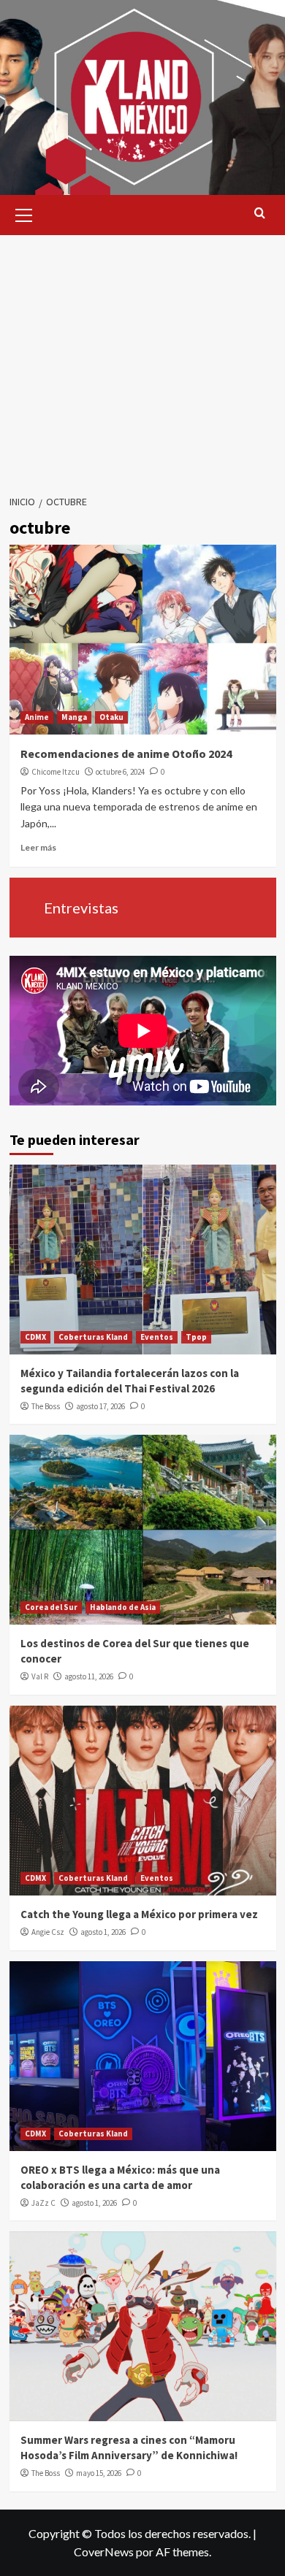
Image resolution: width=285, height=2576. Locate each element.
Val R (40, 1676)
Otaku (111, 717)
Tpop (196, 1337)
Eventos (157, 1337)
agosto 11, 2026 (89, 1676)
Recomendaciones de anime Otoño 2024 (126, 754)
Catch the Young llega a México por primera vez (139, 1914)
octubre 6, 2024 (120, 772)
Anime (37, 717)
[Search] (260, 214)
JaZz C (43, 2203)
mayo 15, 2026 (99, 2473)
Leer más (38, 847)
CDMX (35, 1337)
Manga (74, 717)
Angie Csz (48, 1932)
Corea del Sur (51, 1607)
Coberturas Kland (93, 1337)
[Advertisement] (142, 360)
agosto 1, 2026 (103, 1932)
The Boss (46, 1406)
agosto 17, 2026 (100, 1406)
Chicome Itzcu (56, 772)
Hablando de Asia (123, 1607)
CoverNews (104, 2552)
